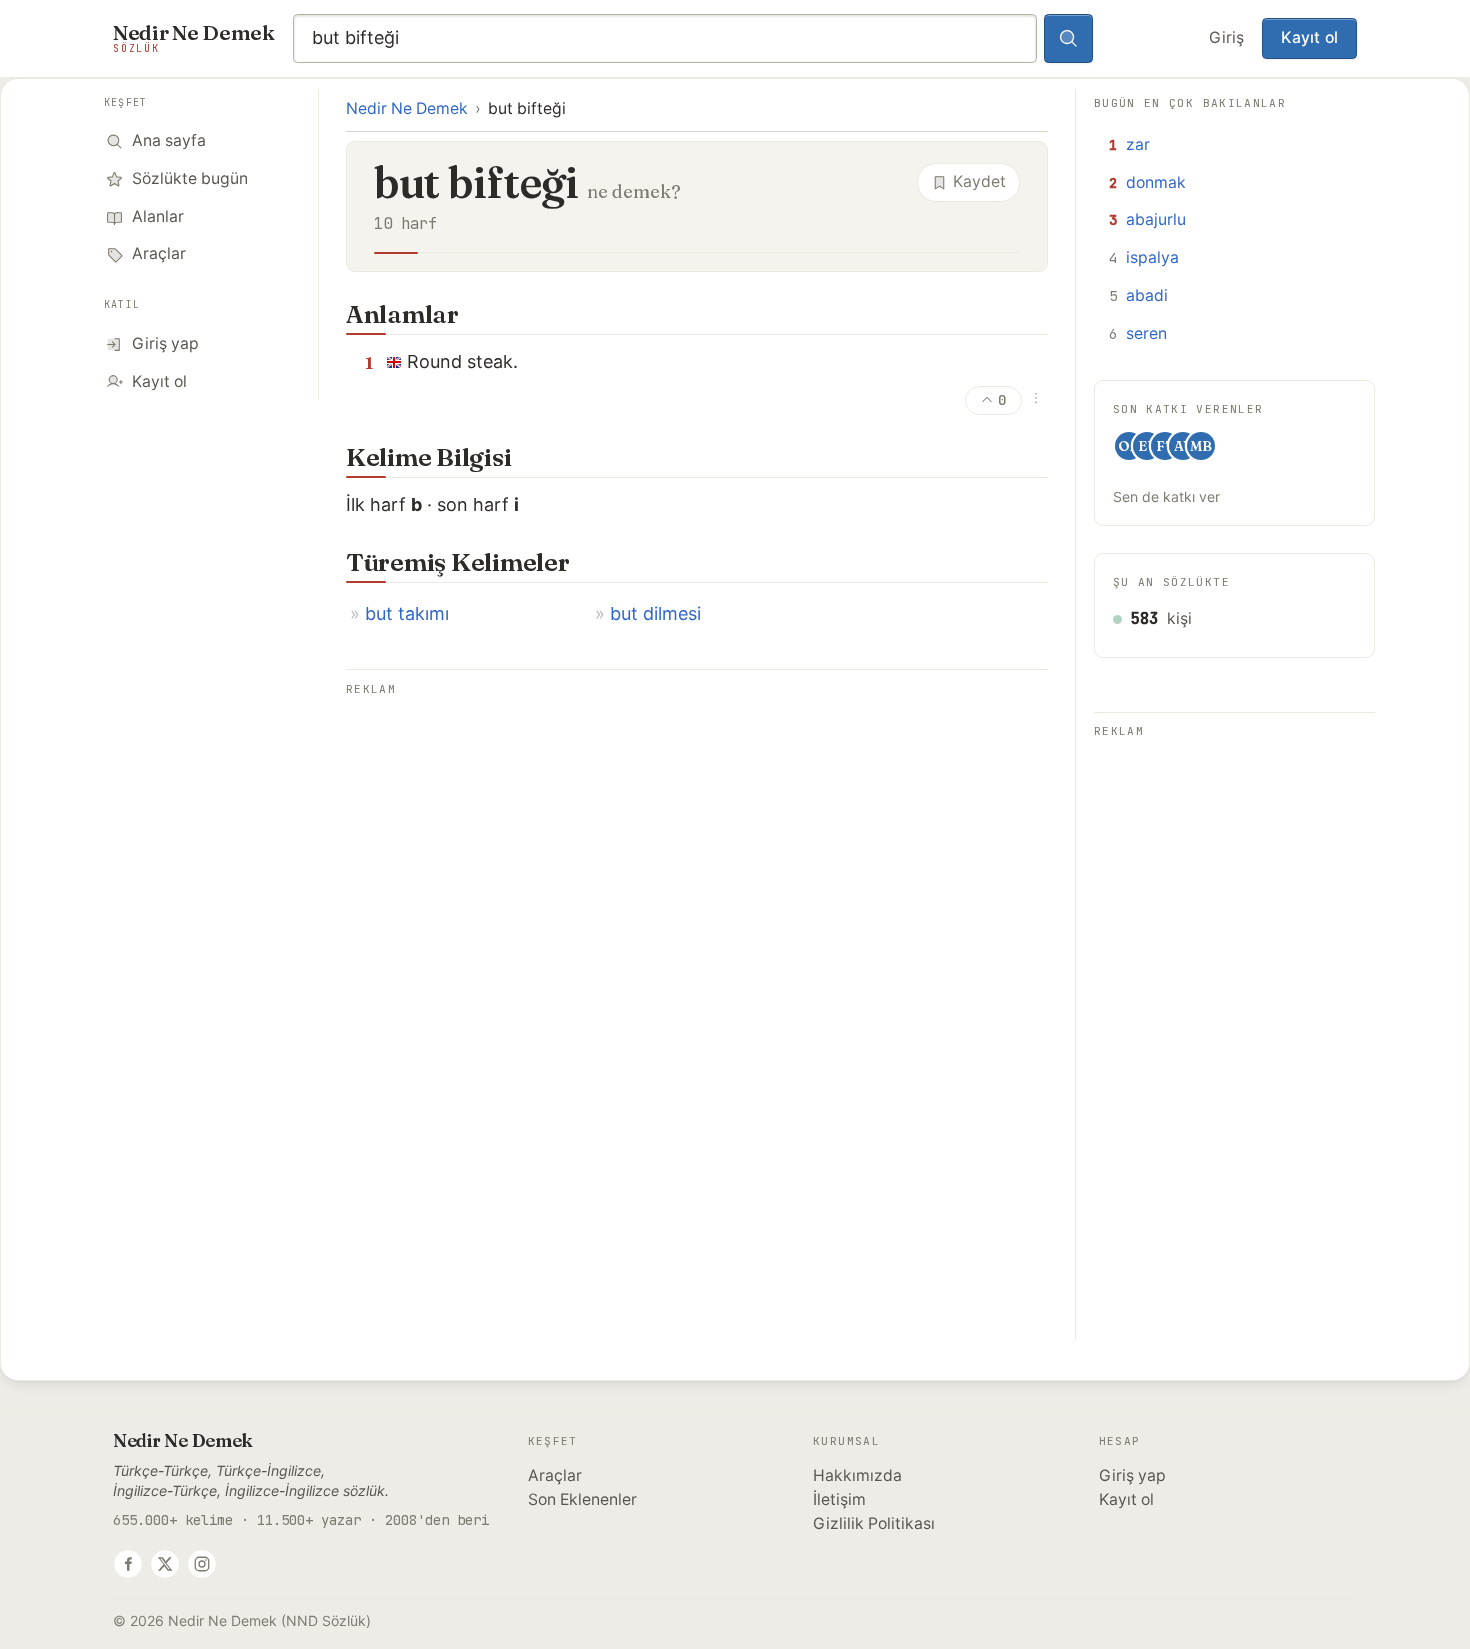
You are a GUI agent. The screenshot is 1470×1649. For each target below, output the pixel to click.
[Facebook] (128, 1564)
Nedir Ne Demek (407, 108)
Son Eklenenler (582, 1499)
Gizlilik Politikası (874, 1523)
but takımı (407, 613)
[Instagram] (202, 1564)
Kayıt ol (1309, 37)
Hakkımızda (857, 1475)
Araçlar (555, 1475)
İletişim (839, 1499)
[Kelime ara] (1069, 39)
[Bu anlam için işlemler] (1036, 398)
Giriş (1226, 37)
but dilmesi (655, 613)
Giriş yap (1132, 1475)
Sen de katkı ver (1166, 496)
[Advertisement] (697, 842)
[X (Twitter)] (165, 1564)
